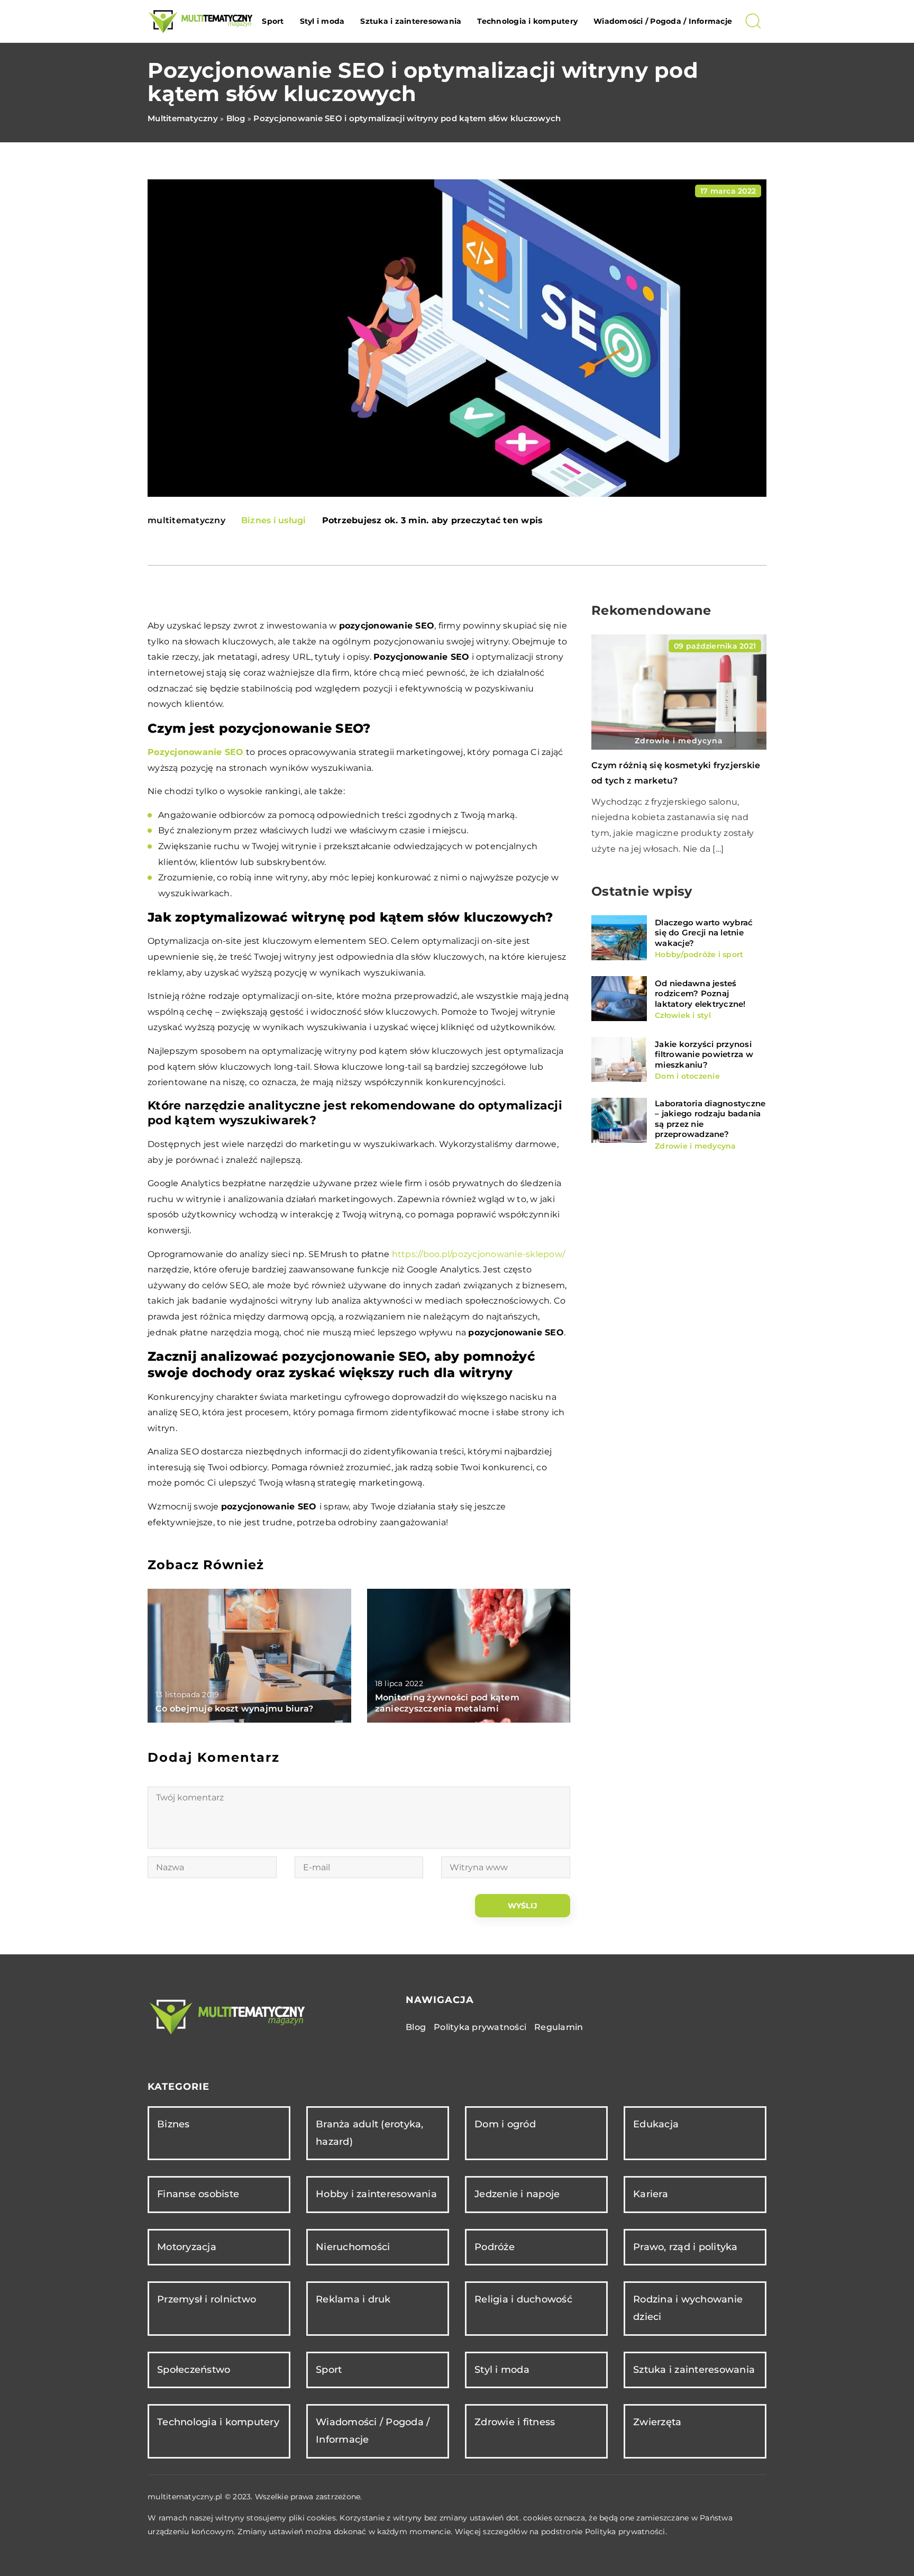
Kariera (651, 2194)
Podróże (495, 2247)
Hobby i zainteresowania (376, 2194)
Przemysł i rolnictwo (207, 2299)
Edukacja (656, 2124)
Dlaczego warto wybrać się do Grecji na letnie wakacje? (704, 932)
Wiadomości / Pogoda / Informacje (663, 21)
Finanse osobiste (198, 2194)
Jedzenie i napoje (517, 2194)
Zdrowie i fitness (515, 2422)
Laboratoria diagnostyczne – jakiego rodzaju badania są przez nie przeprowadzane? (710, 1118)
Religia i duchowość (523, 2299)
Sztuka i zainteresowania (411, 21)
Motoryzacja (187, 2247)
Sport (273, 21)
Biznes (173, 2124)
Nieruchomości (353, 2247)
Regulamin (559, 2027)
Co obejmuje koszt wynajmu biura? (234, 1709)
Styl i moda (322, 21)
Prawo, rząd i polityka (686, 2247)
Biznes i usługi (274, 520)
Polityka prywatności (480, 2027)
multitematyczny (186, 521)
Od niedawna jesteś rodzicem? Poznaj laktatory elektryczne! (700, 993)
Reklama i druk (353, 2299)
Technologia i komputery (527, 21)
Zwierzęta (657, 2422)
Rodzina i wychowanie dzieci (688, 2308)
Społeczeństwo (194, 2370)
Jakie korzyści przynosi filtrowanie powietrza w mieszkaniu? (704, 1054)
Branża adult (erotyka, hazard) (370, 2133)
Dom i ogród (505, 2124)
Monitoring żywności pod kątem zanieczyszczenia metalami (447, 1703)
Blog (416, 2027)
